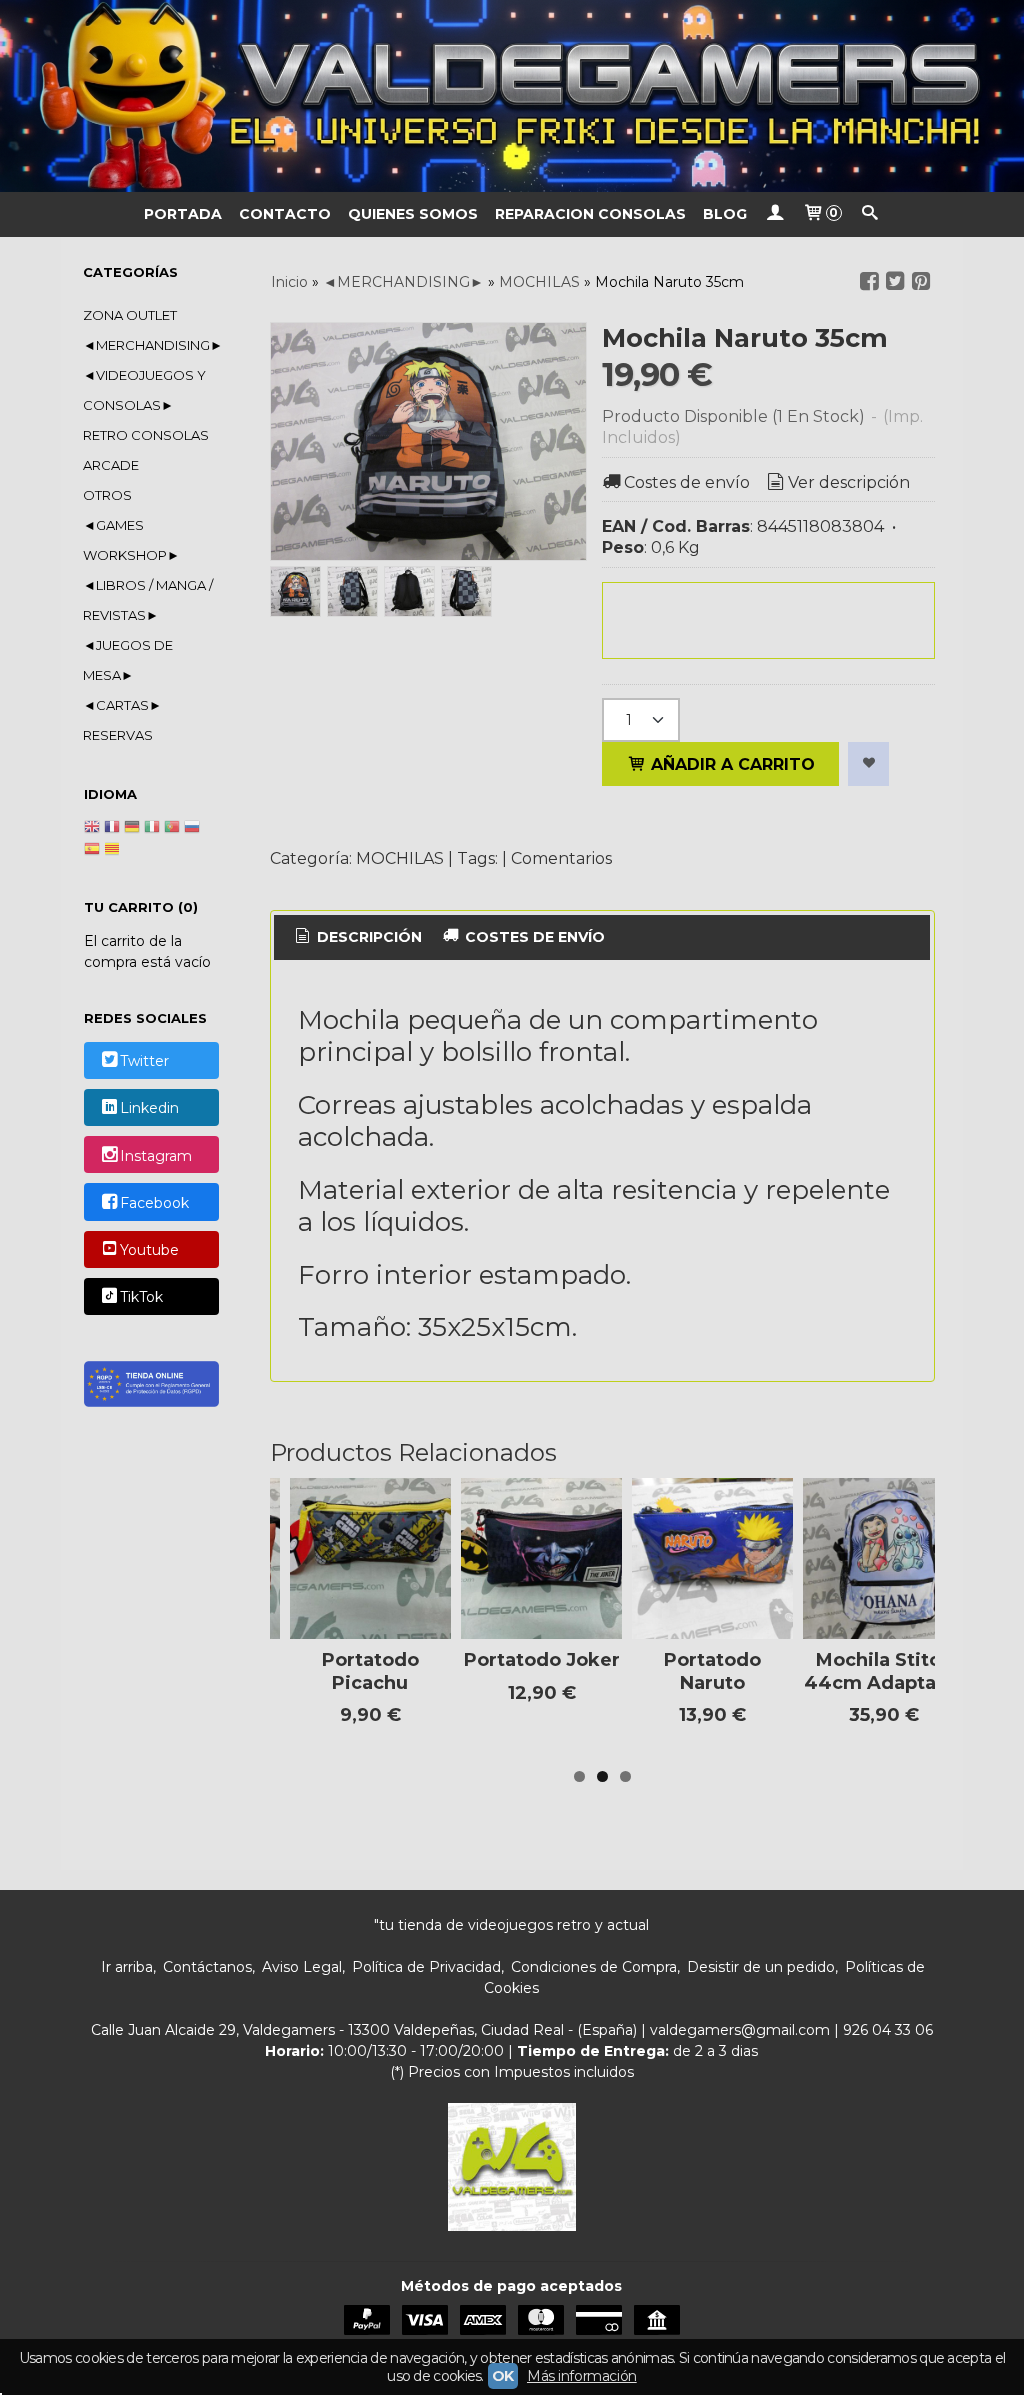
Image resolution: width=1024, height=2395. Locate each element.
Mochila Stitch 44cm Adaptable (884, 1671)
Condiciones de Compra (594, 1967)
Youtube (149, 1250)
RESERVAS (118, 735)
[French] (112, 829)
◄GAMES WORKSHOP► (131, 540)
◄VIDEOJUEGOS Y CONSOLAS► (144, 390)
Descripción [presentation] (367, 937)
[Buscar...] (870, 214)
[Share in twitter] (895, 281)
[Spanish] (92, 851)
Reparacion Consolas (590, 214)
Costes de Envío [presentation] (533, 937)
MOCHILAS (400, 858)
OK (503, 2376)
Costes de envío (687, 482)
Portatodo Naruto (712, 1671)
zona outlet (130, 315)
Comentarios (561, 858)
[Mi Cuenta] (775, 214)
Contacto (285, 214)
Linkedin (149, 1109)
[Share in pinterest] (921, 281)
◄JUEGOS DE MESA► (128, 660)
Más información (582, 2376)
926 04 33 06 (888, 2030)
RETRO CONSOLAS (146, 435)
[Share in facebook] (869, 281)
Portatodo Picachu (370, 1671)
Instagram (156, 1156)
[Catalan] (114, 851)
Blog (725, 214)
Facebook (154, 1203)
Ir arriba (127, 1967)
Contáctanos (207, 1967)
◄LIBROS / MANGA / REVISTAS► (148, 600)
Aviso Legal (302, 1967)
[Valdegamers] (512, 96)
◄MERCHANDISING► (151, 345)
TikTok (141, 1298)
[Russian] (192, 829)
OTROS (107, 495)
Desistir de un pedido (761, 1967)
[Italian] (152, 829)
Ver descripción (849, 482)
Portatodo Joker (542, 1660)
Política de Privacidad (426, 1967)
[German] (132, 829)
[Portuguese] (172, 829)
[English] (92, 829)
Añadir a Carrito (730, 764)
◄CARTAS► (122, 705)
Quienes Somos (413, 214)
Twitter (144, 1061)
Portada (183, 214)
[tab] (357, 938)
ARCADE (111, 465)
